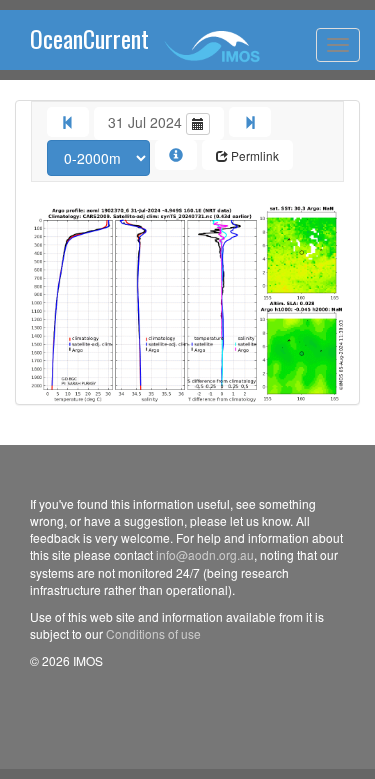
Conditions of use (153, 633)
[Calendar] (198, 124)
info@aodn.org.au (205, 554)
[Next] (250, 122)
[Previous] (68, 122)
